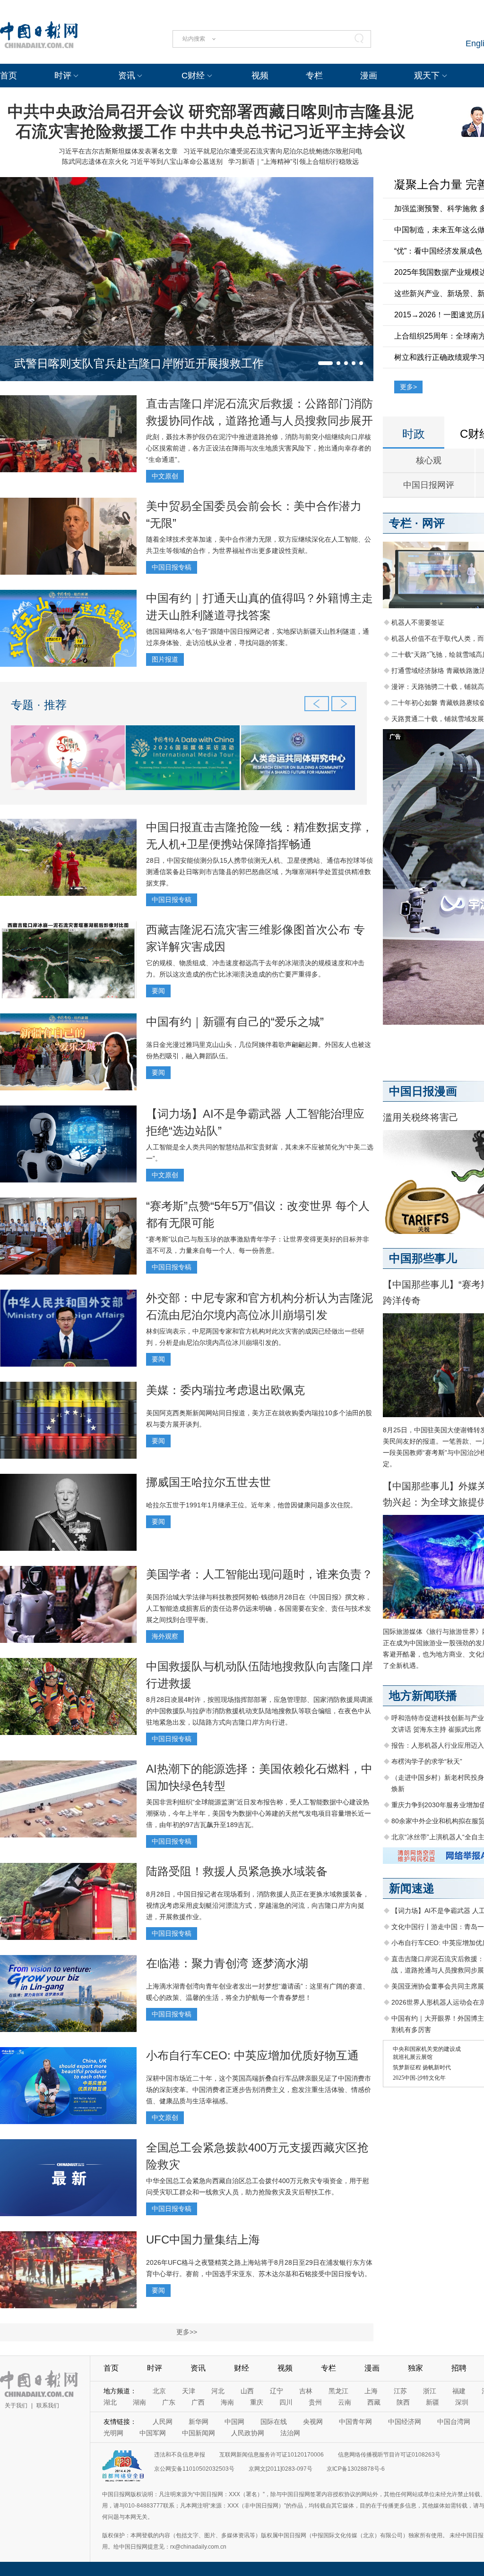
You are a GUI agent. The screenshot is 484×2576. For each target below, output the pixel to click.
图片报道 (165, 659)
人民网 (163, 2422)
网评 (433, 523)
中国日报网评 (429, 485)
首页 (9, 76)
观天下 (427, 76)
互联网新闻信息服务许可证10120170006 (272, 2455)
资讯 (127, 76)
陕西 (403, 2402)
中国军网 (153, 2433)
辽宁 (277, 2391)
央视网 (313, 2422)
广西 (198, 2402)
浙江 (430, 2391)
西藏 (374, 2402)
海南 (227, 2402)
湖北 (110, 2402)
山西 (247, 2391)
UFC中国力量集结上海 (203, 2240)
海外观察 (165, 1636)
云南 (345, 2402)
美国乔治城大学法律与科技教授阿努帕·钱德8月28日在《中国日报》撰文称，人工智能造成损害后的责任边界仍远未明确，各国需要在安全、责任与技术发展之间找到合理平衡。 (259, 1608)
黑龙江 (338, 2391)
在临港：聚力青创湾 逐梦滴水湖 (227, 1963)
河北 (218, 2391)
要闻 (158, 991)
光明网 (113, 2433)
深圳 (462, 2402)
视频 (260, 76)
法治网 (290, 2433)
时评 (63, 76)
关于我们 (16, 2406)
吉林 (306, 2391)
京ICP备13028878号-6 (356, 2469)
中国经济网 (405, 2422)
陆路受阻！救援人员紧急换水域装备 (237, 1871)
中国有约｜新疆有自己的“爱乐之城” (235, 1022)
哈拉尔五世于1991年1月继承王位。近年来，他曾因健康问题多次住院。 (251, 1505)
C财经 (193, 76)
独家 (415, 2368)
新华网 (199, 2422)
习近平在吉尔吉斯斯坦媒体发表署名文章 (118, 151)
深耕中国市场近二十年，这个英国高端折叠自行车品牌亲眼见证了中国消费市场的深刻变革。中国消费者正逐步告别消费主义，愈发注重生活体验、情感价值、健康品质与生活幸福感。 (259, 2090)
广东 (169, 2402)
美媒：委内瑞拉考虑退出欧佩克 (225, 1390)
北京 (159, 2391)
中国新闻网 (199, 2433)
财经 (242, 2368)
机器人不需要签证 (418, 622)
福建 (459, 2391)
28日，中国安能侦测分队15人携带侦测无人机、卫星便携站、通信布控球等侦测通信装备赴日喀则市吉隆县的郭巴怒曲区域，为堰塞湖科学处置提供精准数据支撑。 (259, 872)
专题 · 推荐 (39, 705)
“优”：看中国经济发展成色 (438, 251)
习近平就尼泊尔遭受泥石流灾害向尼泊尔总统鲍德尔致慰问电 (273, 151)
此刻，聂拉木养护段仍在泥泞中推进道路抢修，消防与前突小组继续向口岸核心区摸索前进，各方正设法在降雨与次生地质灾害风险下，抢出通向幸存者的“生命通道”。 (259, 448)
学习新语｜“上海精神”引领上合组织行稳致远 (294, 162)
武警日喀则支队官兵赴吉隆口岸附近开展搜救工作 (139, 363)
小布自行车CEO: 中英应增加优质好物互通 (252, 2055)
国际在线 (274, 2422)
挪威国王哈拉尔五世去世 (208, 1482)
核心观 (429, 460)
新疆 (432, 2402)
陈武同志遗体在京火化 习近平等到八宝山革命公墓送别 (142, 162)
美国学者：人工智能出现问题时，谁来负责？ (259, 1574)
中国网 (234, 2422)
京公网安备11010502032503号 (194, 2469)
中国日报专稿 (172, 567)
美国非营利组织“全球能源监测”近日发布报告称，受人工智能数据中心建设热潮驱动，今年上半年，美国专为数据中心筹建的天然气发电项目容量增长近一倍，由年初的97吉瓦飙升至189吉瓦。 (259, 1813)
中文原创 (165, 476)
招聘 (459, 2368)
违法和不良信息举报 (180, 2455)
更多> (408, 387)
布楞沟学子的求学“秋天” (427, 1761)
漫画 (369, 76)
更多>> (187, 2332)
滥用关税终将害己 (421, 1117)
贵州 (315, 2402)
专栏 (314, 76)
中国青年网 (355, 2422)
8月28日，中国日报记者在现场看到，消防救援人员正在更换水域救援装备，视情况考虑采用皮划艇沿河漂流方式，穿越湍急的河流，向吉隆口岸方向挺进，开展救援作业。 (258, 1905)
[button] (325, 363)
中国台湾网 (454, 2422)
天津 (189, 2391)
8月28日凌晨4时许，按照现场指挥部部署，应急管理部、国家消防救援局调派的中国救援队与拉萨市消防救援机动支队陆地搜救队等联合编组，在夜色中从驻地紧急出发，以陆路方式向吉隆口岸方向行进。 (259, 1711)
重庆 (257, 2402)
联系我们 (48, 2406)
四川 (286, 2402)
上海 (371, 2391)
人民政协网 (248, 2433)
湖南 (139, 2402)
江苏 (400, 2391)
